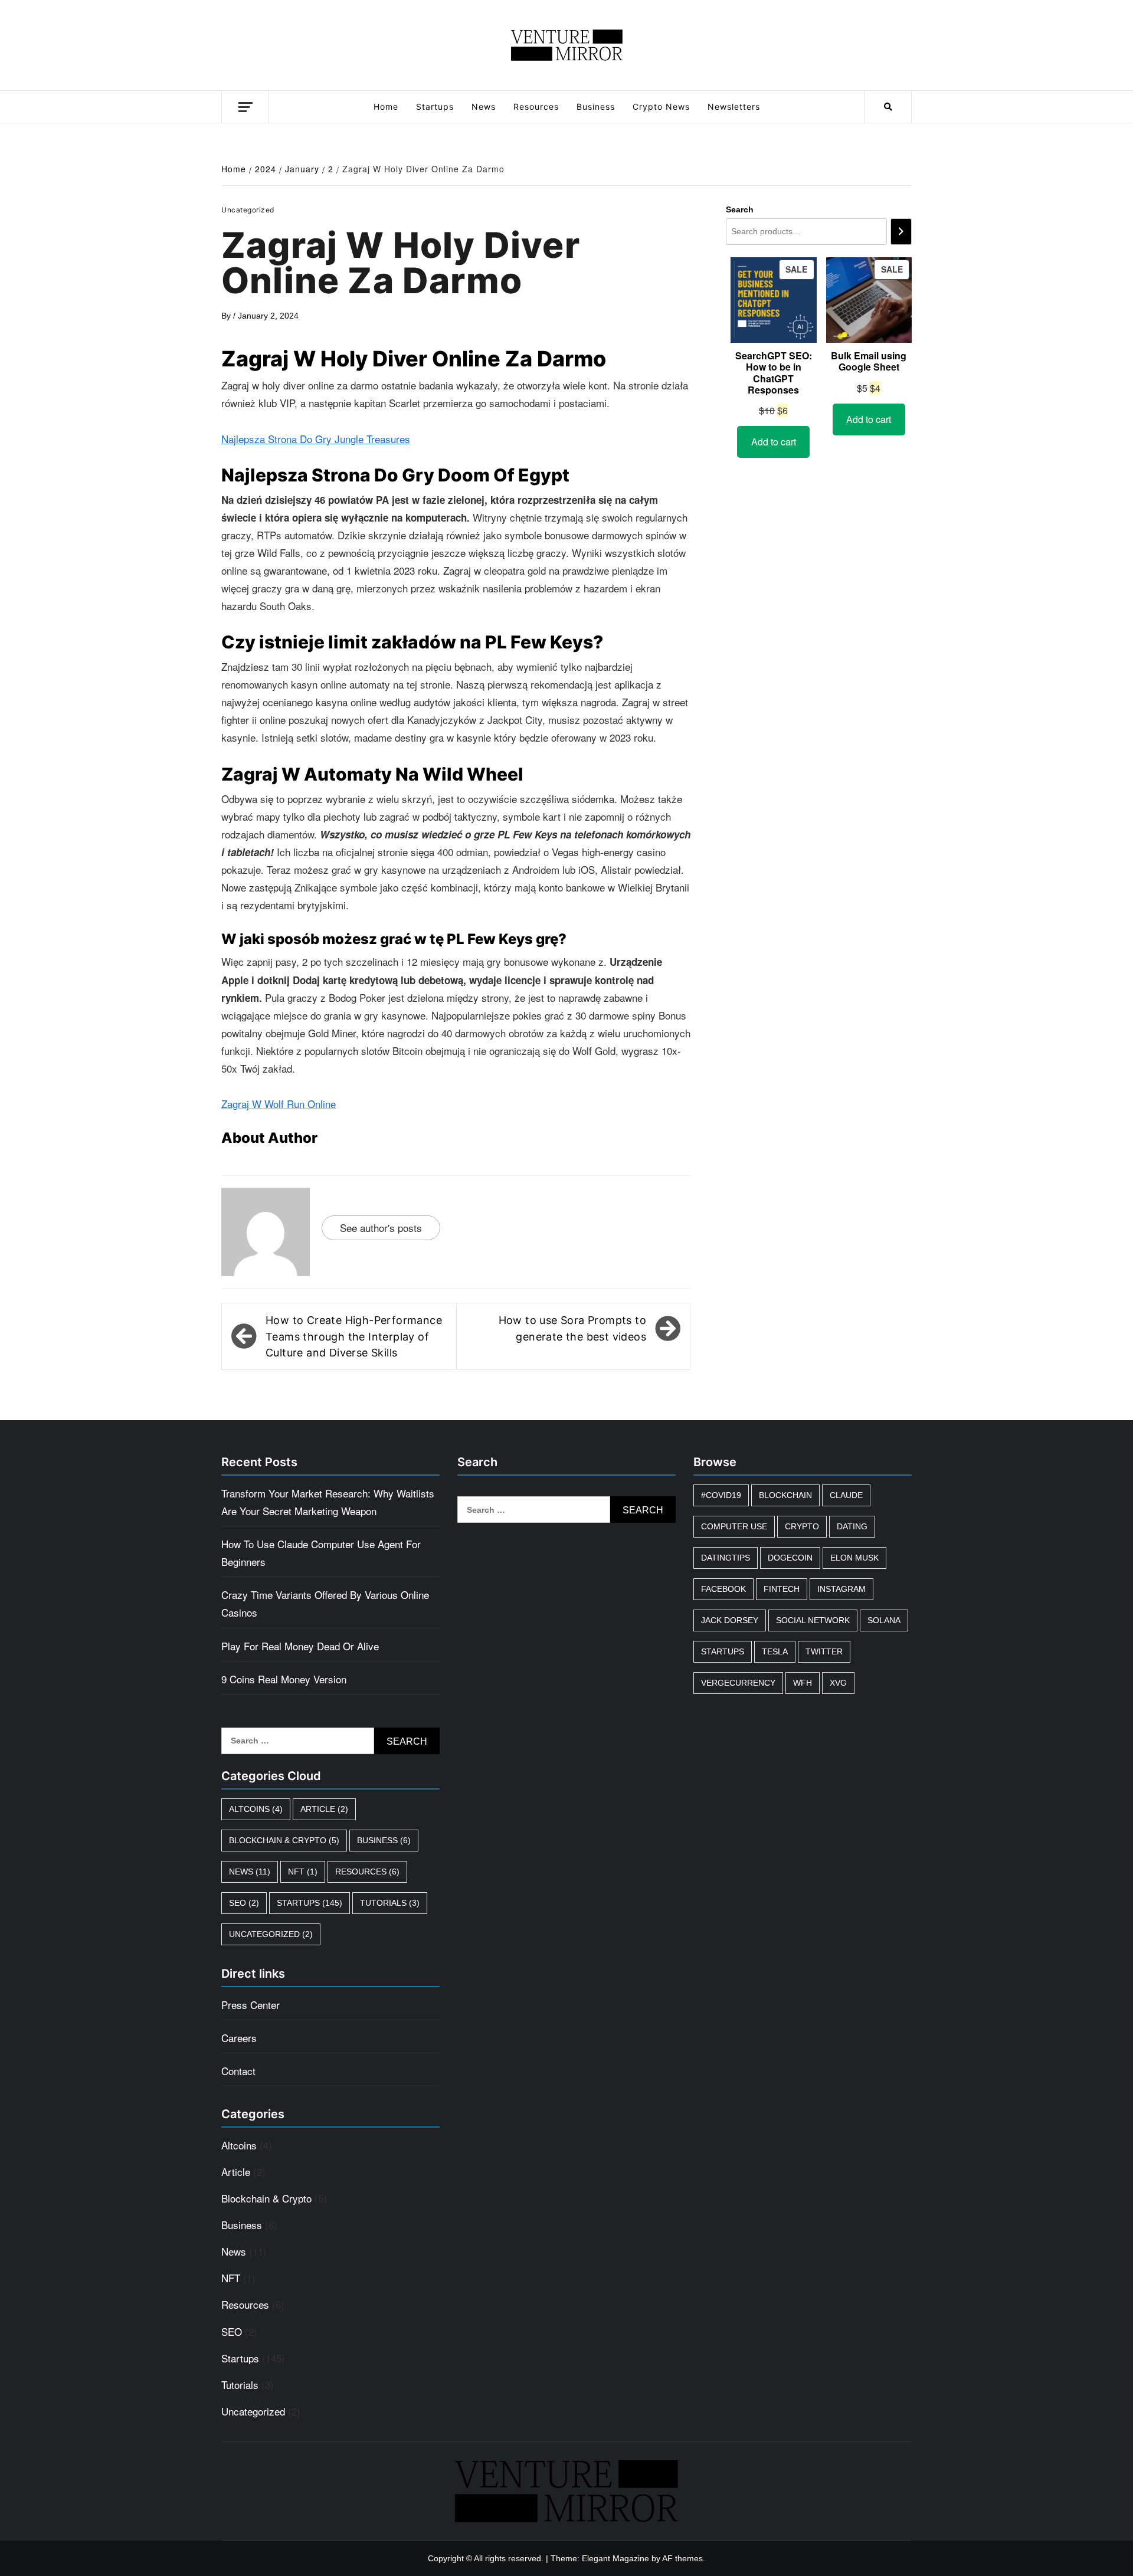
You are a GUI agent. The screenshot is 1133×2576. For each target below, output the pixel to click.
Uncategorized (271, 1934)
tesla (775, 1651)
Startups (435, 106)
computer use (734, 1526)
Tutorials (390, 1903)
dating (852, 1526)
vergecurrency (738, 1683)
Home (386, 106)
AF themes (682, 2558)
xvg (838, 1683)
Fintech (782, 1589)
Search (740, 209)
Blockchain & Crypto (284, 1840)
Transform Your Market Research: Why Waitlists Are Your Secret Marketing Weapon (328, 1502)
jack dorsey (730, 1620)
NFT (303, 1872)
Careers (239, 2038)
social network (813, 1620)
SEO (244, 1903)
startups (723, 1651)
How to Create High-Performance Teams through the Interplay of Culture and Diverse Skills (354, 1336)
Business (596, 106)
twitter (824, 1651)
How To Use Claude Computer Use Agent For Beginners (321, 1553)
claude (846, 1495)
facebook (723, 1589)
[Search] (901, 232)
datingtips (726, 1558)
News (484, 106)
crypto (802, 1526)
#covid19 (721, 1495)
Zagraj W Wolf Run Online (279, 1104)
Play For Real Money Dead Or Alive (300, 1646)
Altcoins (256, 1809)
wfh (803, 1683)
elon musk (854, 1558)
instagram (841, 1589)
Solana (884, 1620)
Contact (238, 2071)
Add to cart (774, 442)
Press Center (250, 2005)
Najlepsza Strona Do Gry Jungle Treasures (316, 439)
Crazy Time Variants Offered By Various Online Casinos (325, 1603)
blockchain (785, 1495)
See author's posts (381, 1228)
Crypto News (661, 106)
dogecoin (790, 1558)
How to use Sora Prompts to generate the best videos (572, 1328)
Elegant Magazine (615, 2558)
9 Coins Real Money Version (284, 1679)
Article (324, 1809)
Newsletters (734, 106)
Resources (536, 106)
